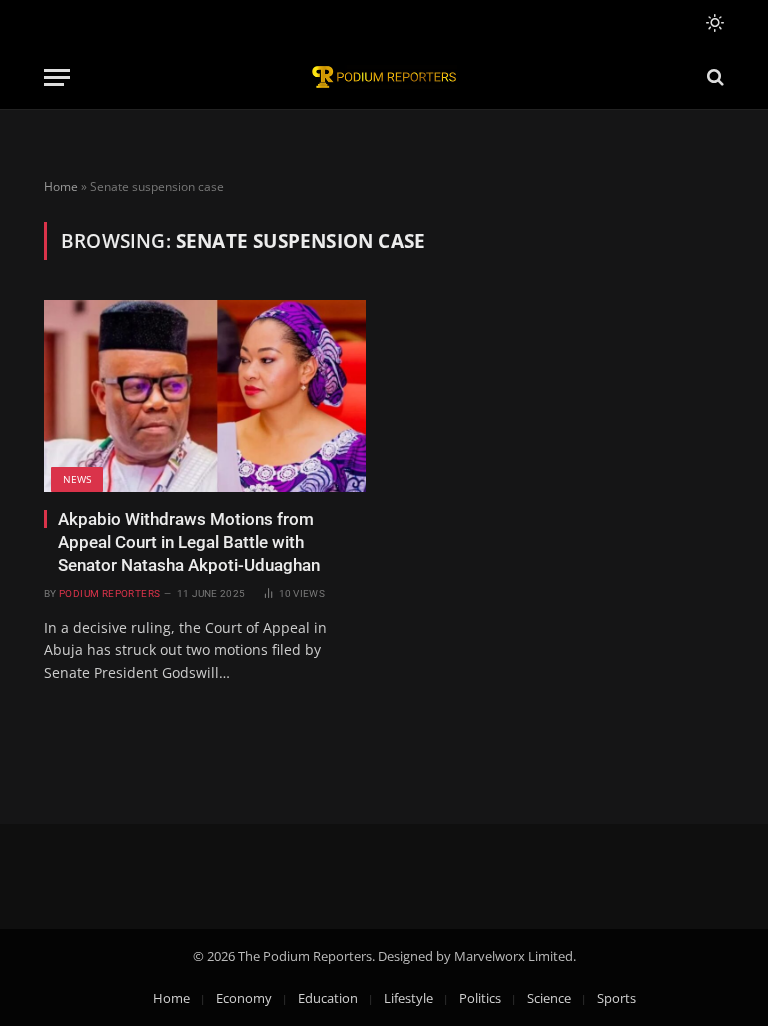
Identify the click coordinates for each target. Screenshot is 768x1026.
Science (549, 998)
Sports (616, 998)
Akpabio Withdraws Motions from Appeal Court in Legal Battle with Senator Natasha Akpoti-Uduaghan (189, 542)
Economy (244, 998)
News (77, 479)
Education (328, 998)
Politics (480, 998)
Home (61, 186)
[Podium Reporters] (384, 77)
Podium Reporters (109, 593)
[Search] (713, 77)
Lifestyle (408, 998)
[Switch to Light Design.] (713, 23)
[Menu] (57, 77)
